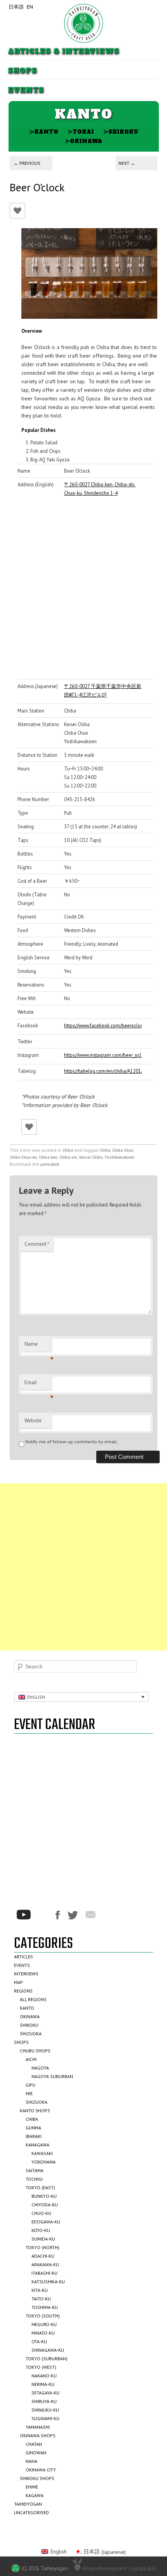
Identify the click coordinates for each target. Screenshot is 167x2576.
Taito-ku (41, 2299)
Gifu (30, 2085)
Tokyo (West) (41, 2367)
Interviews (26, 1974)
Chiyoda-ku (45, 2205)
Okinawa (83, 141)
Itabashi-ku (44, 2273)
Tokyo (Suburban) (47, 2359)
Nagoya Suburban (52, 2076)
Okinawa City (41, 2470)
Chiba (68, 1150)
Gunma (33, 2128)
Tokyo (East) (40, 2187)
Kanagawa (37, 2145)
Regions (23, 1991)
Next (127, 163)
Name (38, 1346)
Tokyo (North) (43, 2247)
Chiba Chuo (123, 1150)
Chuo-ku (41, 2213)
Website (33, 1421)
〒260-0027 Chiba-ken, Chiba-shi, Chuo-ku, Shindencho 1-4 (100, 489)
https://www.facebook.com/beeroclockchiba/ (103, 1025)
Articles (23, 1957)
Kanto (44, 132)
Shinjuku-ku (45, 2410)
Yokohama (43, 2162)
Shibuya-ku (44, 2401)
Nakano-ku (44, 2376)
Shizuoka (31, 2034)
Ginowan (36, 2453)
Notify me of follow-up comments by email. (72, 1442)
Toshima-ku (45, 2307)
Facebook (58, 1915)
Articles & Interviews (63, 52)
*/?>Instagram (43, 1915)
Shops (22, 71)
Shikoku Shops (37, 2478)
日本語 (16, 7)
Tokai (81, 132)
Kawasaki (42, 2153)
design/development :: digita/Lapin (119, 2568)
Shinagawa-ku (48, 2350)
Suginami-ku (45, 2418)
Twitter (73, 1915)
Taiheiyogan (28, 2504)
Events (26, 90)
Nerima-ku (43, 2384)
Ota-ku (39, 2341)
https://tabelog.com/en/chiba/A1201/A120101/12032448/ (103, 1071)
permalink (50, 1164)
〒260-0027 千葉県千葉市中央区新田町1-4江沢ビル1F (103, 690)
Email (38, 1385)
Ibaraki (34, 2136)
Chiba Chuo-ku (23, 1157)
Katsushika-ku (48, 2282)
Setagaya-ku (45, 2393)
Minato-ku (43, 2333)
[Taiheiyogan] (83, 23)
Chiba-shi (68, 1157)
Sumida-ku (43, 2239)
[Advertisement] (83, 1567)
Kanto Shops (35, 2111)
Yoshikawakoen (119, 1157)
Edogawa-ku (46, 2222)
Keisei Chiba (91, 1157)
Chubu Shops (35, 2051)
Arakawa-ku (45, 2264)
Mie (29, 2093)
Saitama (35, 2170)
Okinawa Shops (38, 2435)
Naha (31, 2461)
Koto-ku (41, 2230)
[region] (89, 273)
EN (30, 7)
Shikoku (121, 132)
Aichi (31, 2059)
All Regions (33, 1999)
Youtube (24, 1915)
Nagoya (40, 2068)
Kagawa (35, 2495)
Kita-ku (40, 2290)
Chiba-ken (48, 1157)
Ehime (32, 2487)
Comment (37, 1244)
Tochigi (34, 2179)
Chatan (34, 2444)
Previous (27, 163)
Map (18, 1982)
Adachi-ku (43, 2256)
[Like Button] (17, 211)
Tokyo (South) (43, 2316)
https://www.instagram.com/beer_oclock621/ (103, 1055)
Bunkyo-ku (44, 2196)
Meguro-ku (44, 2324)
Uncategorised (31, 2512)
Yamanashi (38, 2427)
